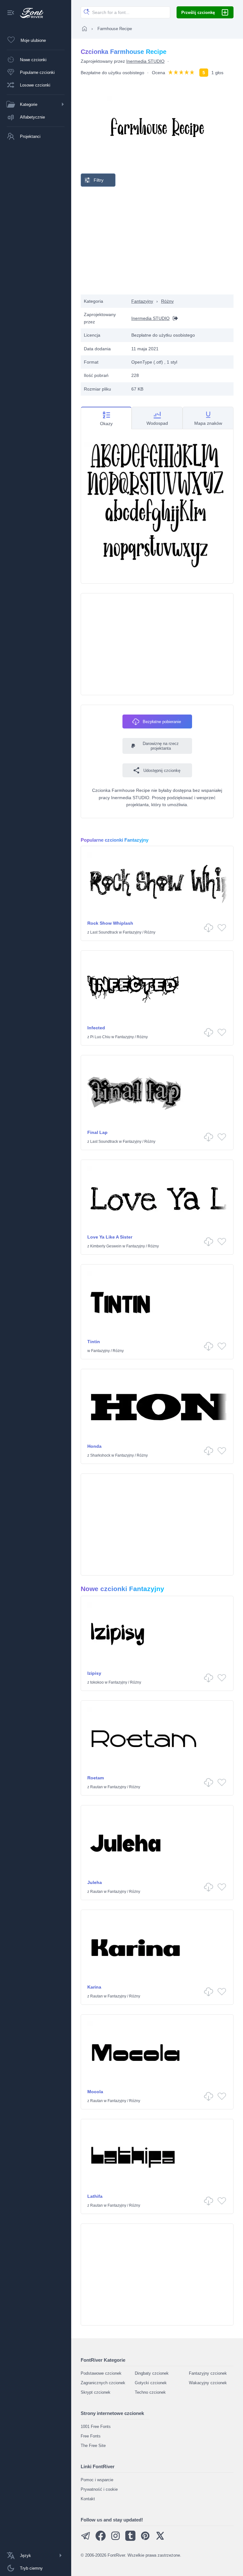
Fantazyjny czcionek (208, 2373)
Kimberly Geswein (106, 1246)
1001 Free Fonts (96, 2427)
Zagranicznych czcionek (103, 2383)
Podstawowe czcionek (101, 2373)
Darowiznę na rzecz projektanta (161, 746)
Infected (96, 1028)
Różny (167, 301)
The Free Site (93, 2446)
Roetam (96, 1778)
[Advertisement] (157, 241)
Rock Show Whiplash (110, 923)
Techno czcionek (150, 2392)
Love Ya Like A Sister (110, 1237)
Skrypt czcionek (96, 2392)
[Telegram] (86, 2539)
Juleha (95, 1882)
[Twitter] (160, 2539)
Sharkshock (100, 1455)
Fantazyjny (142, 301)
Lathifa (95, 2196)
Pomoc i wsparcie (97, 2480)
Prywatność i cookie (99, 2489)
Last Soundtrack (104, 932)
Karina (94, 1987)
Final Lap (97, 1132)
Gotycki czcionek (151, 2383)
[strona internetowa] (174, 318)
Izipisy (94, 1673)
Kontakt (88, 2499)
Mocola (95, 2092)
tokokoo (97, 1682)
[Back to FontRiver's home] (29, 13)
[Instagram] (115, 2539)
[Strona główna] (84, 29)
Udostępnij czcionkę (162, 770)
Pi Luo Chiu (100, 1037)
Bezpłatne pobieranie (162, 722)
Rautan (97, 1787)
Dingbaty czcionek (152, 2373)
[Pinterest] (145, 2539)
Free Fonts (91, 2436)
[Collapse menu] (11, 13)
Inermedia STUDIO (145, 61)
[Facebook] (101, 2539)
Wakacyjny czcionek (208, 2383)
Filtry (99, 180)
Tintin (94, 1342)
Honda (94, 1446)
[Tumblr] (130, 2539)
